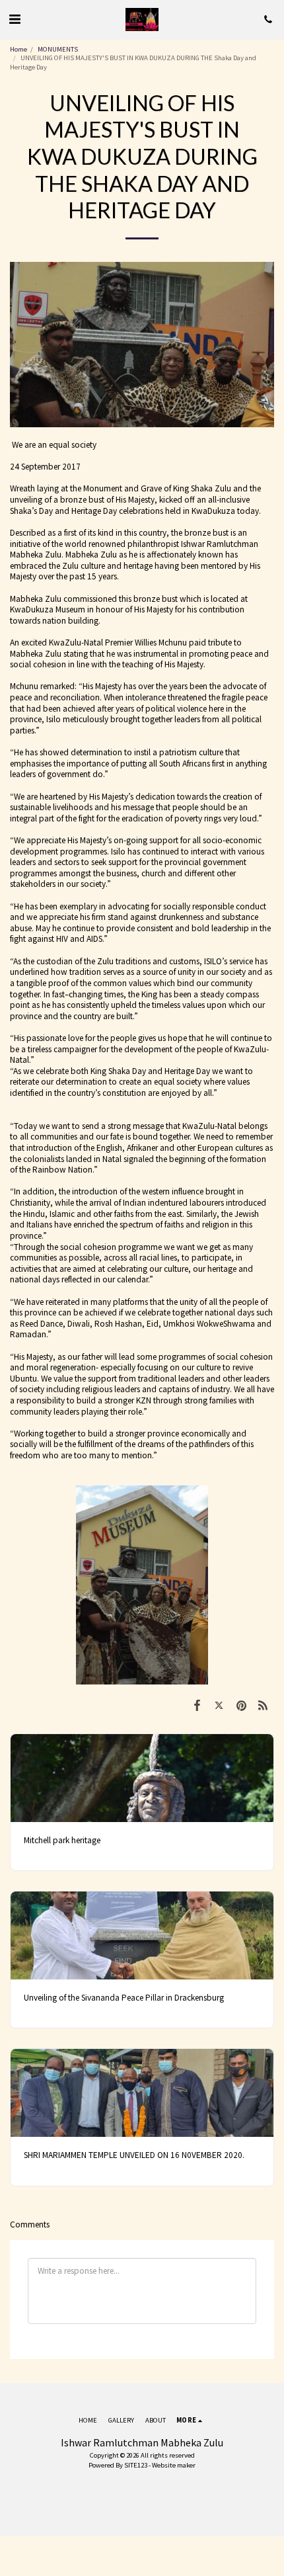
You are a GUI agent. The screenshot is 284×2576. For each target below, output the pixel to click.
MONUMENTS (58, 49)
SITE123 (136, 2465)
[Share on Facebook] (197, 1706)
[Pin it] (241, 1706)
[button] (15, 19)
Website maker (174, 2465)
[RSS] (263, 1706)
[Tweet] (219, 1706)
